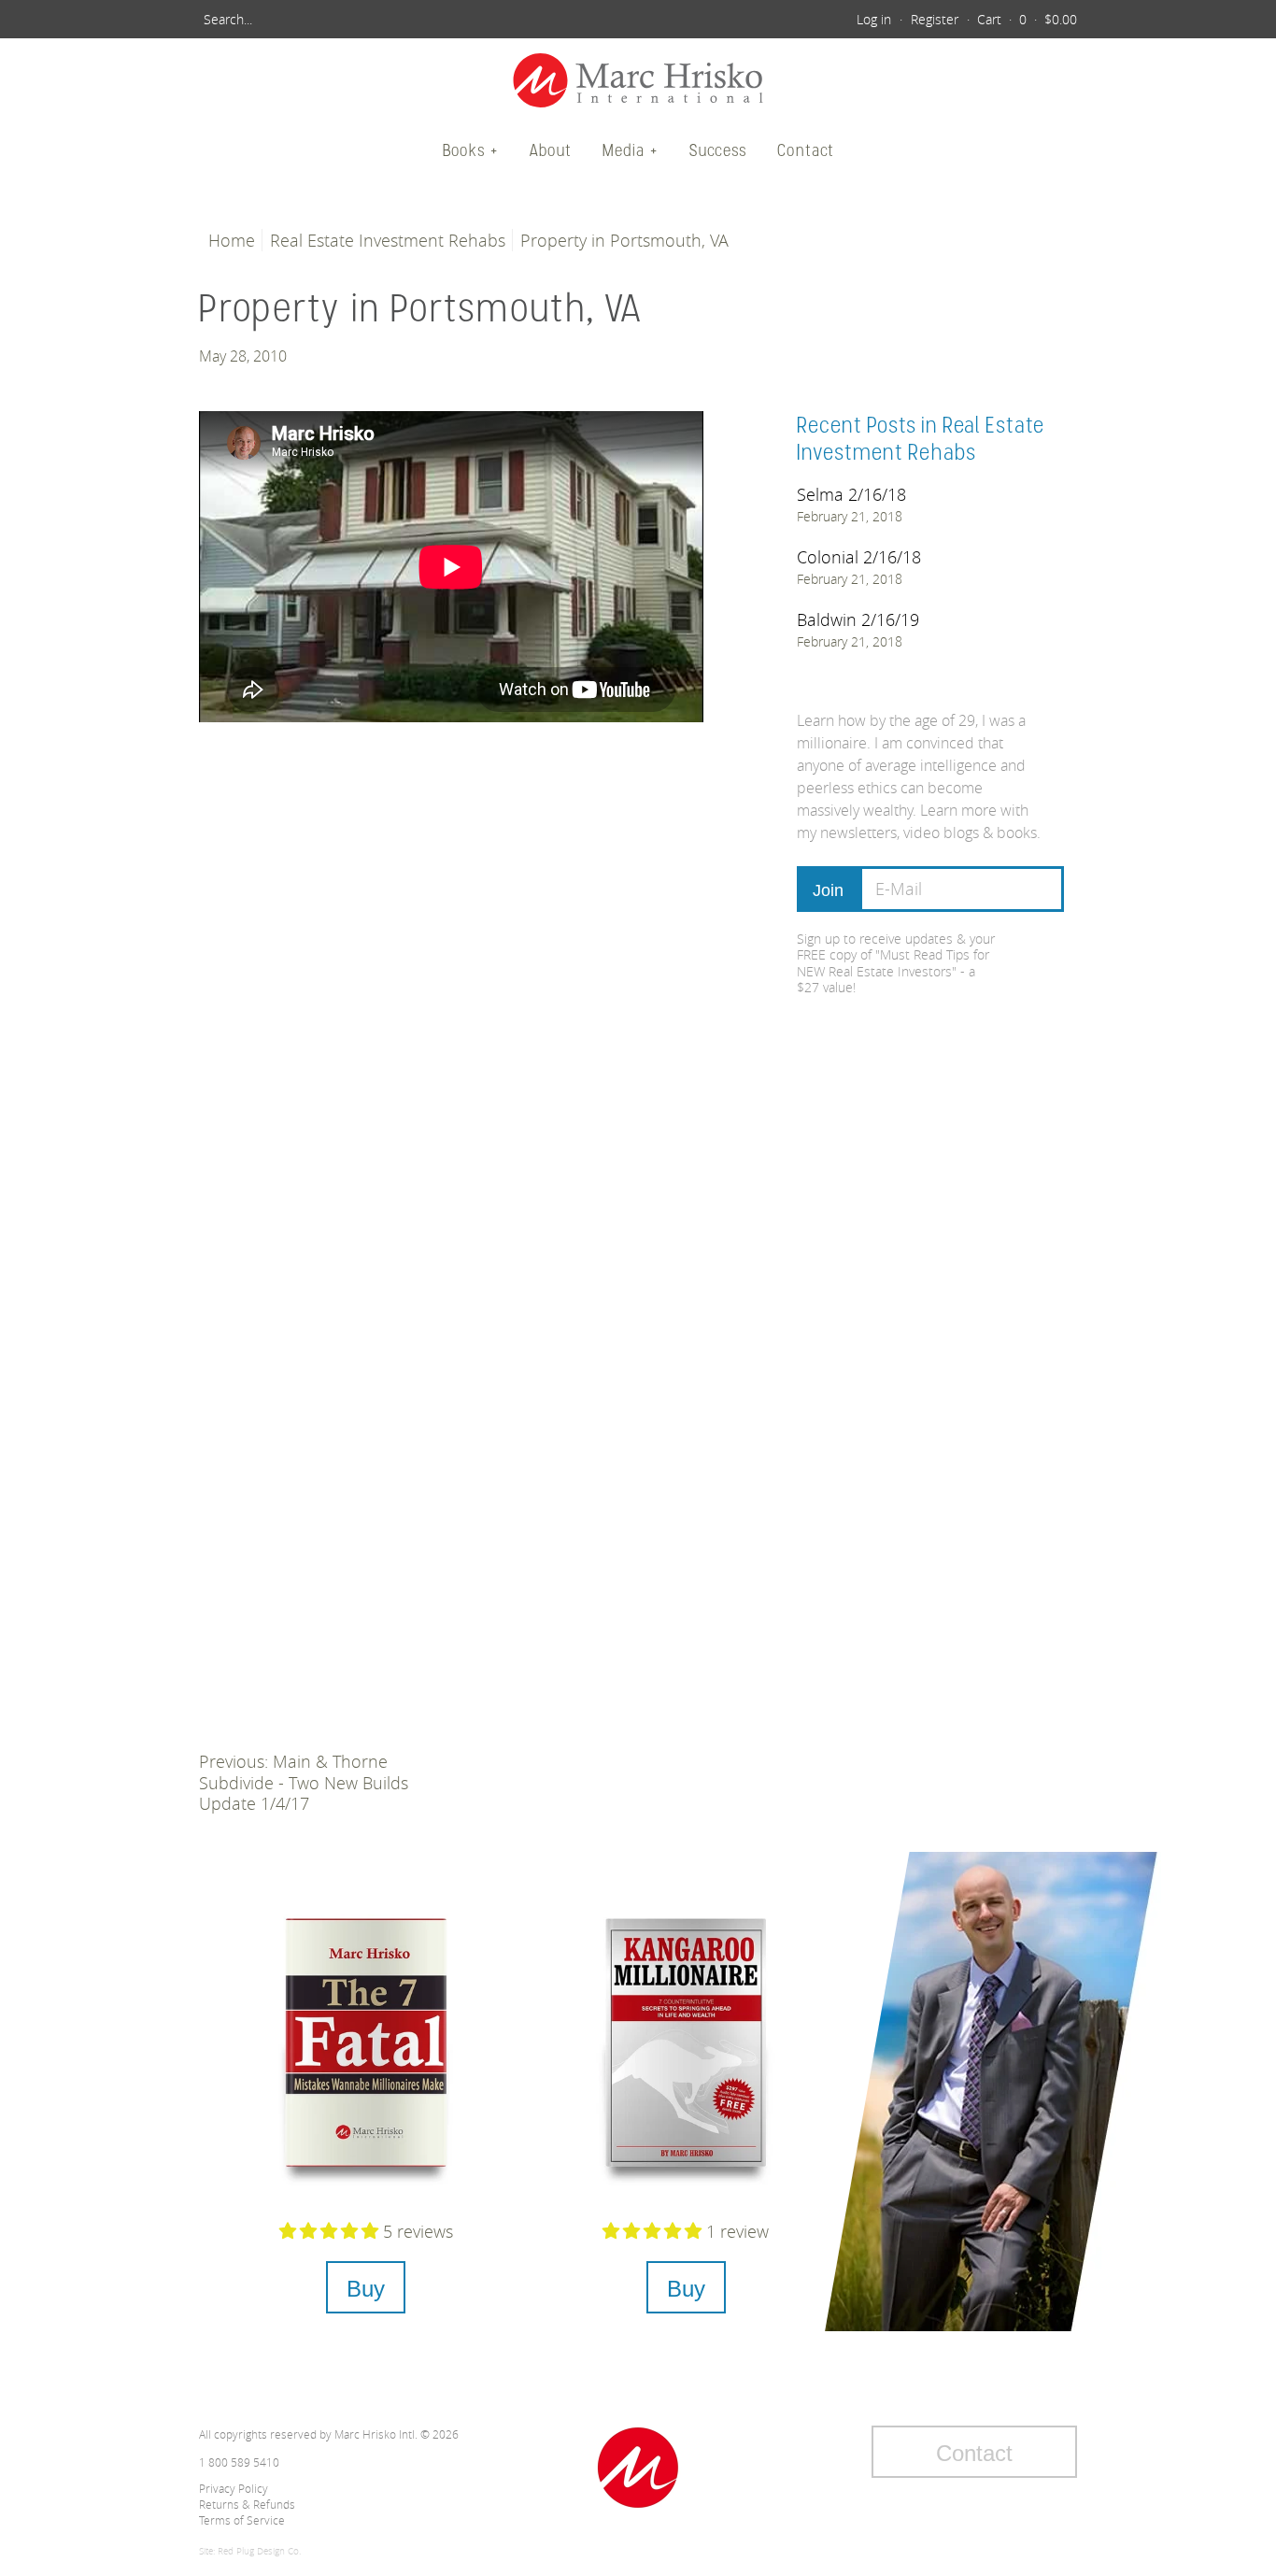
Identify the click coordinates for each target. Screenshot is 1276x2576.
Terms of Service (242, 2520)
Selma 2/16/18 (851, 494)
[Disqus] (451, 993)
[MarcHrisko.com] (638, 83)
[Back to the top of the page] (638, 2468)
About (551, 150)
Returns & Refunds (247, 2504)
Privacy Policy (234, 2488)
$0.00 (1061, 19)
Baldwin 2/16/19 (858, 619)
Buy (366, 2289)
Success (718, 150)
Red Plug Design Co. (259, 2551)
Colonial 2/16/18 (859, 557)
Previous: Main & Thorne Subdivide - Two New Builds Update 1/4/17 (304, 1782)
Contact (806, 150)
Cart (989, 19)
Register (935, 19)
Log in (874, 19)
